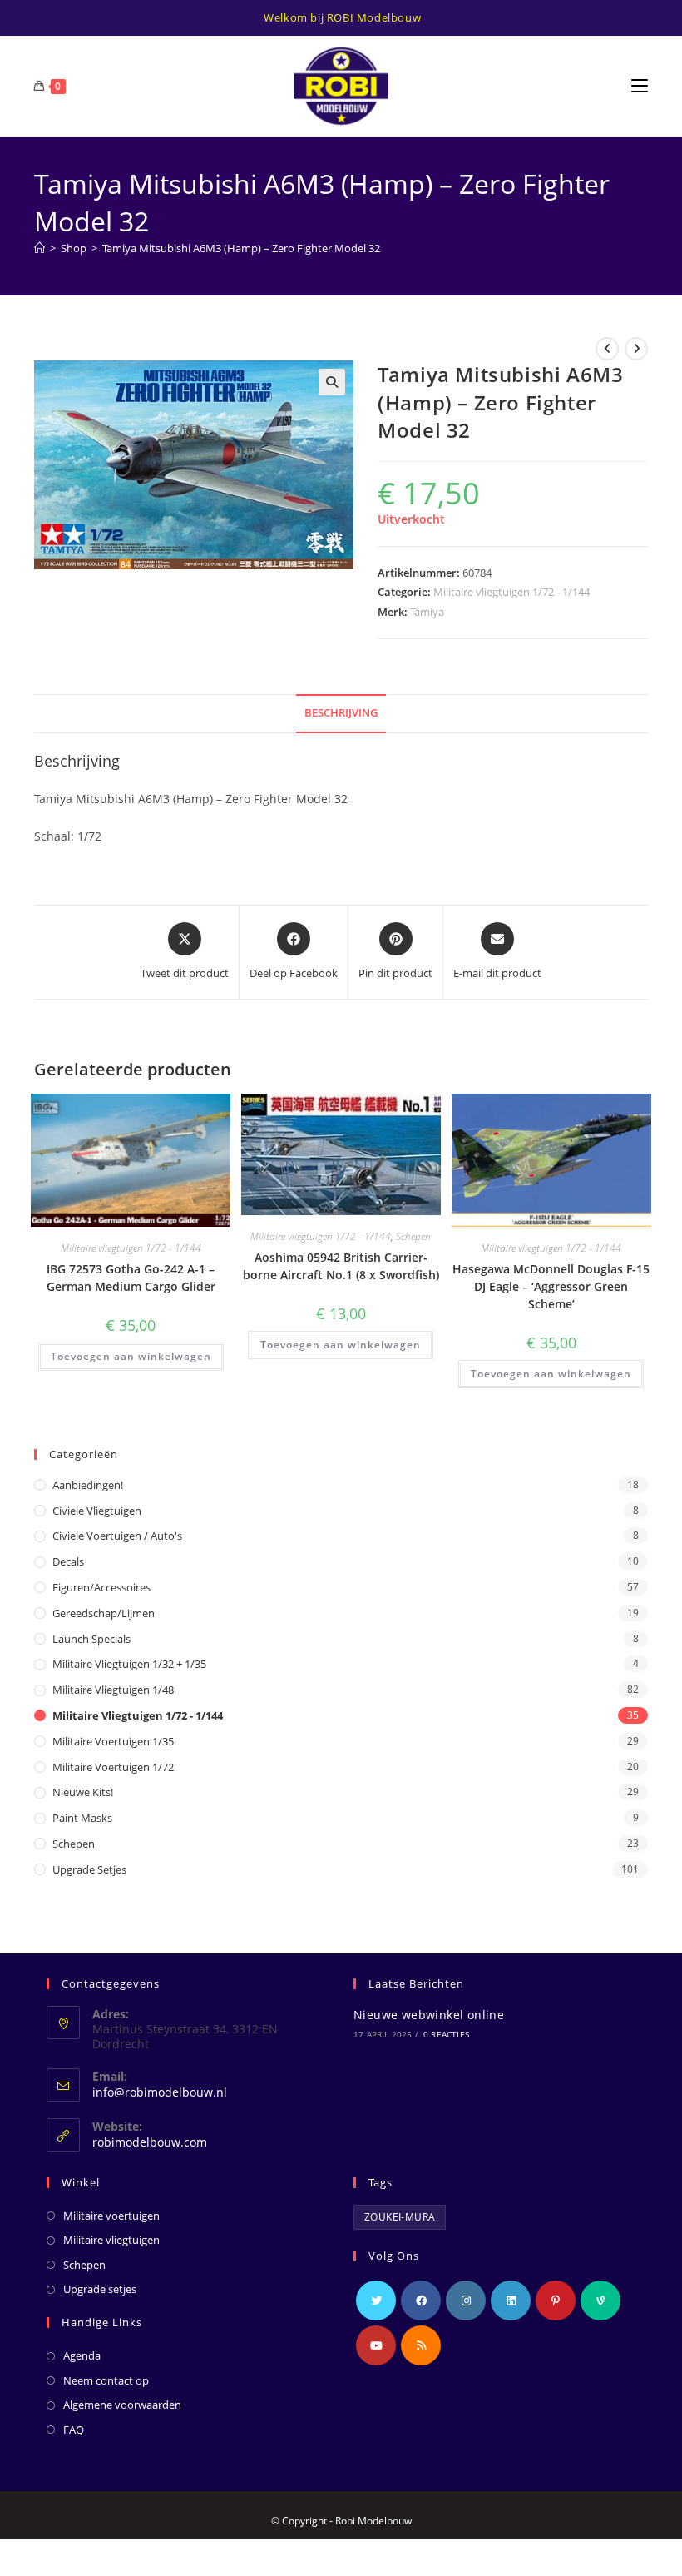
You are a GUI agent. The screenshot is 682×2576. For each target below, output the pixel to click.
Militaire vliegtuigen (111, 2240)
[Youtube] (376, 2345)
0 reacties (446, 2034)
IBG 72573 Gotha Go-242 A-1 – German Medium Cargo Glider (131, 1278)
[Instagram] (466, 2301)
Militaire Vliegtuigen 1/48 (113, 1690)
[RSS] (421, 2345)
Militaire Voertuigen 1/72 (113, 1767)
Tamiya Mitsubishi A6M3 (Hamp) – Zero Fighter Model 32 (241, 248)
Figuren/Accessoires (101, 1587)
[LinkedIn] (511, 2301)
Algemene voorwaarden (122, 2405)
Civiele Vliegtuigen (97, 1511)
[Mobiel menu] (640, 86)
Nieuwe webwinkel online (429, 2015)
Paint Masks (82, 1818)
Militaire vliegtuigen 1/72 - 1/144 (511, 592)
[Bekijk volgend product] (636, 349)
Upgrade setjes (89, 1869)
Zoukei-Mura (400, 2217)
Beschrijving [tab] (341, 713)
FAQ (74, 2430)
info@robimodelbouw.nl (160, 2092)
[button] (332, 382)
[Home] (40, 248)
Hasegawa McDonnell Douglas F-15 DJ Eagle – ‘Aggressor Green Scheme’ (551, 1286)
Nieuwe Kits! (83, 1792)
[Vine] (600, 2301)
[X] (376, 2301)
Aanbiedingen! (88, 1485)
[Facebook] (421, 2301)
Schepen (413, 1236)
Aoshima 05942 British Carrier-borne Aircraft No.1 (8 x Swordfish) (341, 1266)
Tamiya (427, 612)
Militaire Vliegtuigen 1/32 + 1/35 (129, 1664)
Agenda (82, 2355)
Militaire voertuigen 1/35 (113, 1741)
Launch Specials (91, 1639)
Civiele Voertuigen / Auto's (117, 1536)
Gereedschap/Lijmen (104, 1613)
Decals (68, 1561)
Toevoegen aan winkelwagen (131, 1356)
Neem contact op (106, 2380)
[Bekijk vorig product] (607, 349)
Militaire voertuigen (111, 2216)
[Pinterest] (556, 2301)
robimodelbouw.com (150, 2142)
